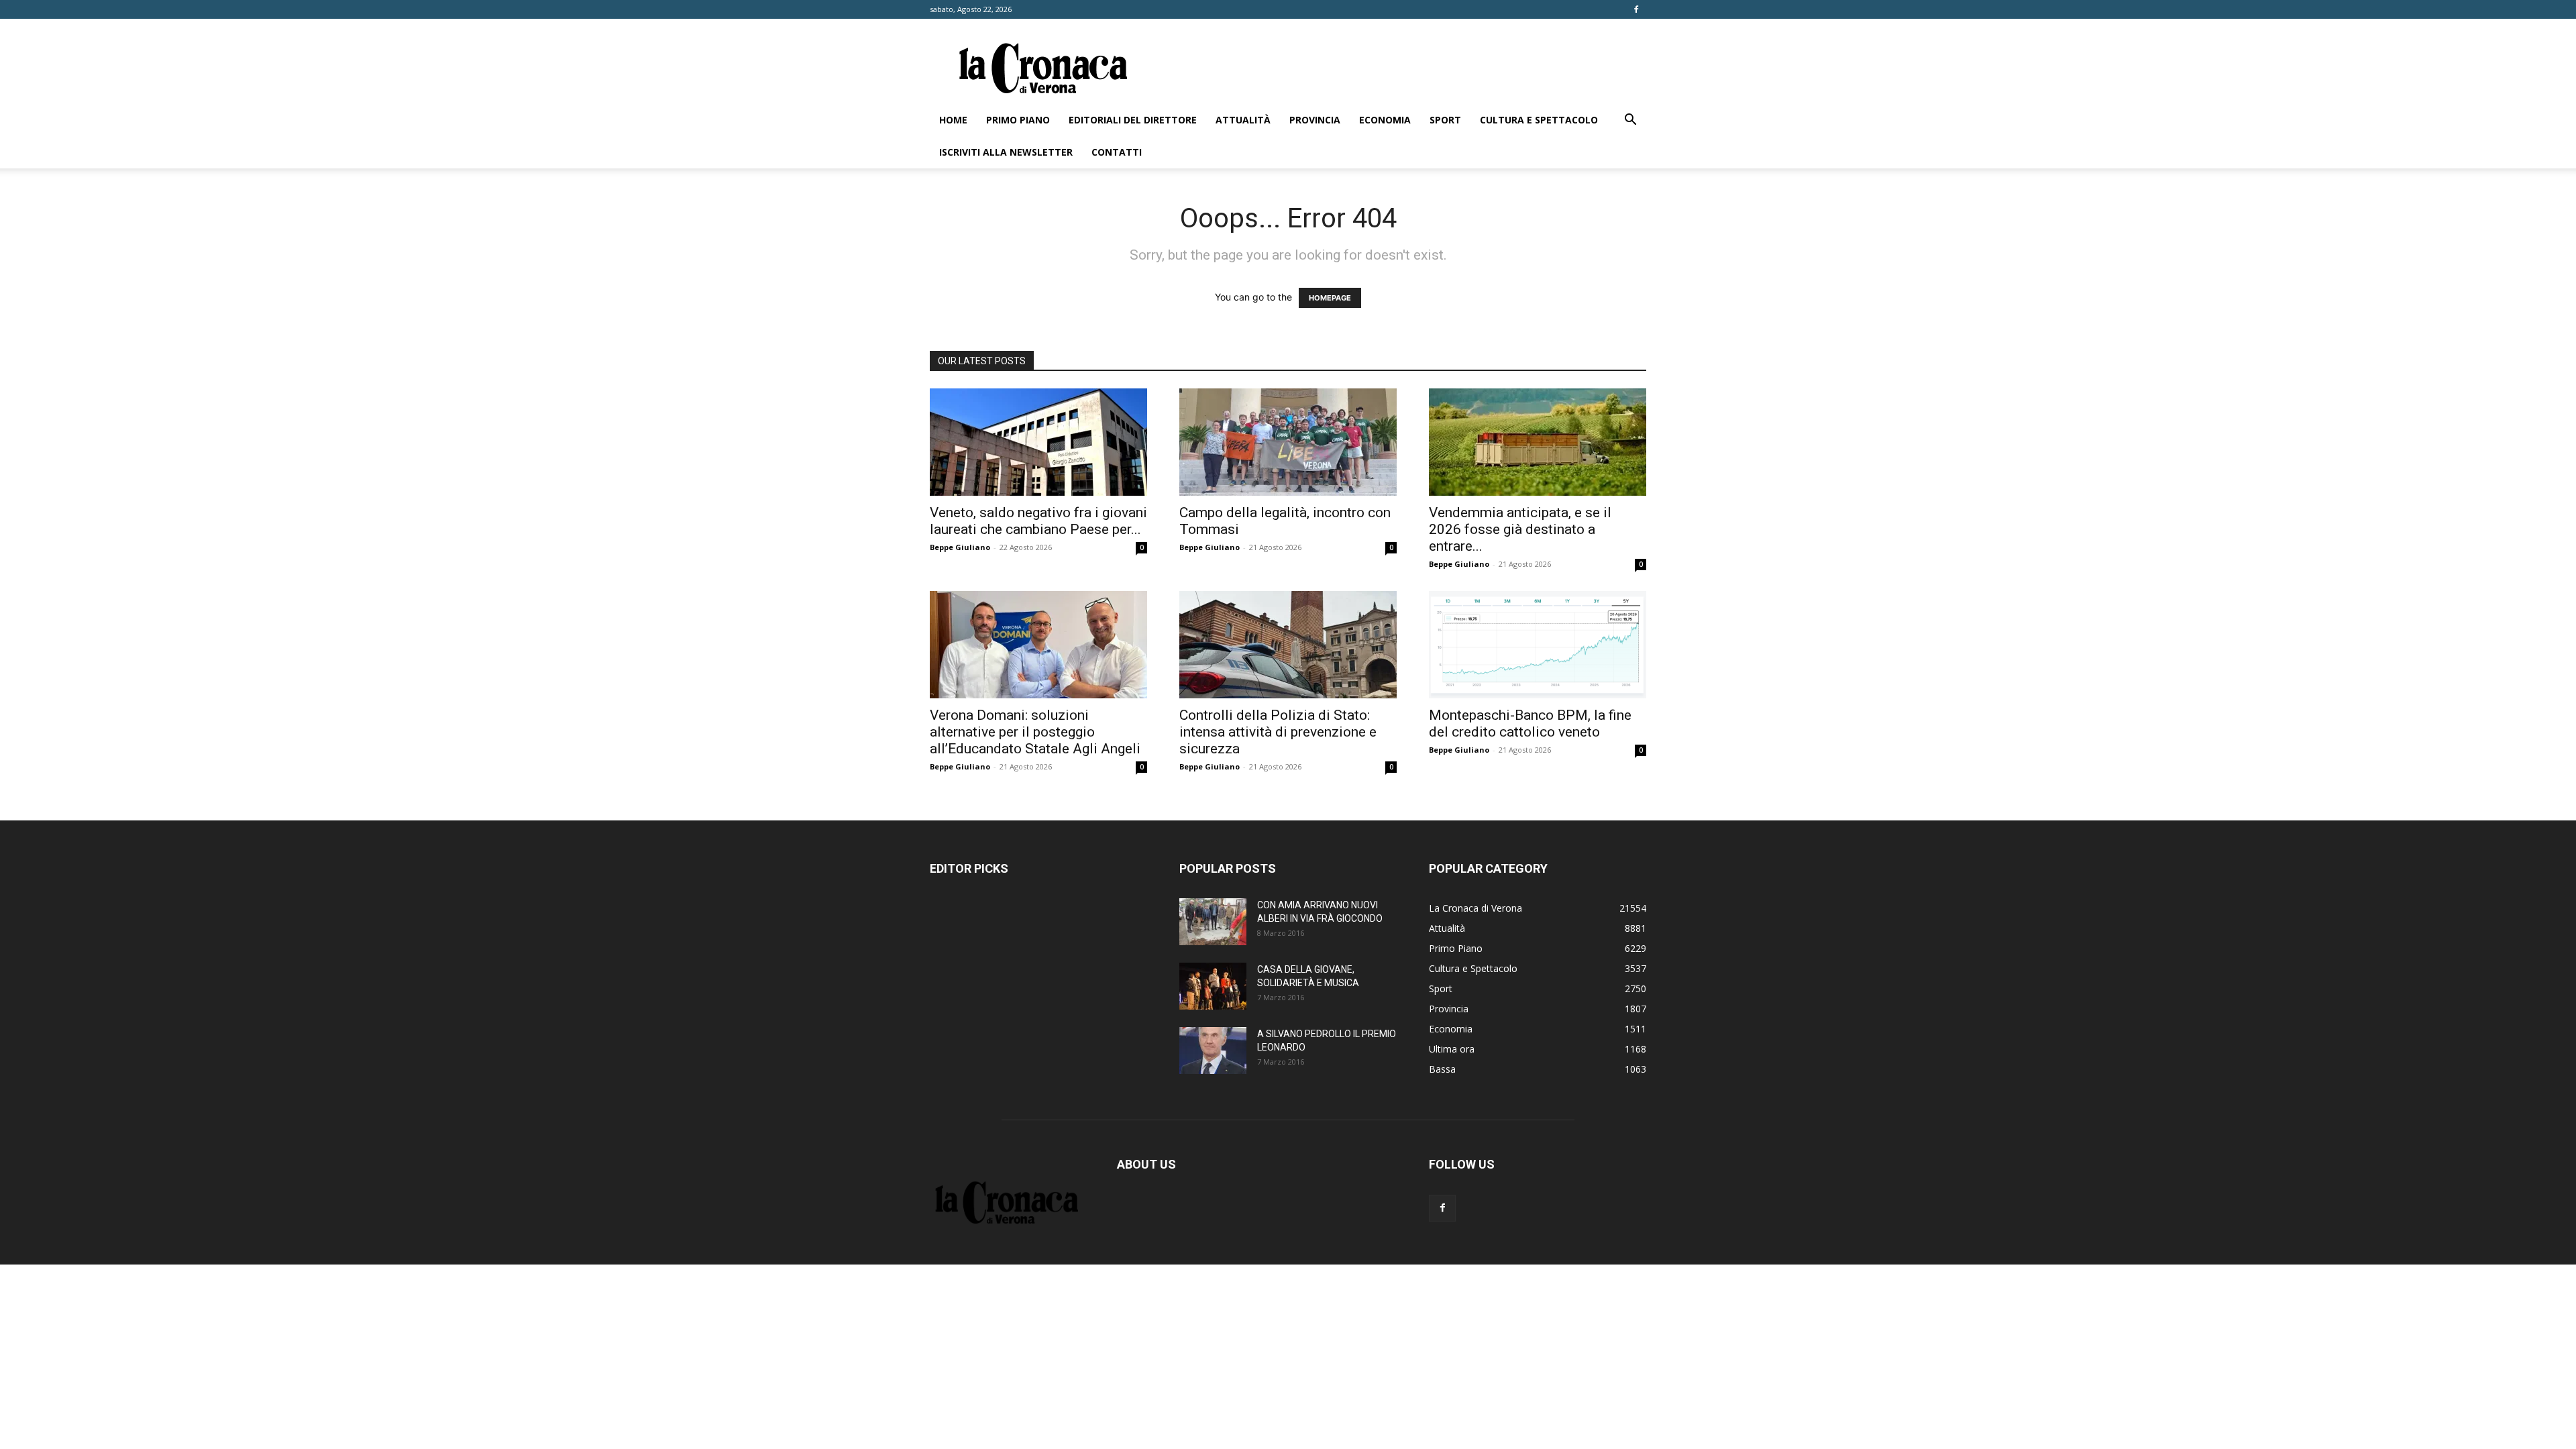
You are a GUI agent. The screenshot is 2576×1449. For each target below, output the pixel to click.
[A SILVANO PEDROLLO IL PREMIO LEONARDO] (1213, 1051)
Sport (1445, 120)
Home (953, 120)
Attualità (1243, 120)
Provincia (1315, 120)
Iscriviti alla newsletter (1006, 152)
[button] (1630, 121)
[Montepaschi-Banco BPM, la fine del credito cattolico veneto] (1538, 645)
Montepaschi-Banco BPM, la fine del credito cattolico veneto (1530, 723)
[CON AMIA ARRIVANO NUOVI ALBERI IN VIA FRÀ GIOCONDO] (1213, 922)
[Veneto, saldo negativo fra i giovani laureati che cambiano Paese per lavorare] (1038, 442)
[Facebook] (1636, 9)
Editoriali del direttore (1133, 120)
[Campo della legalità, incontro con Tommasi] (1288, 442)
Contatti (1117, 152)
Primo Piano (1018, 120)
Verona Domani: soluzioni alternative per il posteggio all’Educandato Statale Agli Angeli (1035, 732)
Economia (1385, 120)
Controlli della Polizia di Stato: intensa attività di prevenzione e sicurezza (1278, 732)
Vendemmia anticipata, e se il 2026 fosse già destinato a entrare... (1520, 529)
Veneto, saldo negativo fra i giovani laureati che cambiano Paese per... (1038, 521)
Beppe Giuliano (960, 547)
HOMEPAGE (1330, 298)
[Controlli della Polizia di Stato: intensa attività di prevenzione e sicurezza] (1288, 645)
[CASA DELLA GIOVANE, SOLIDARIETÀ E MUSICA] (1213, 986)
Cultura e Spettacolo (1539, 120)
